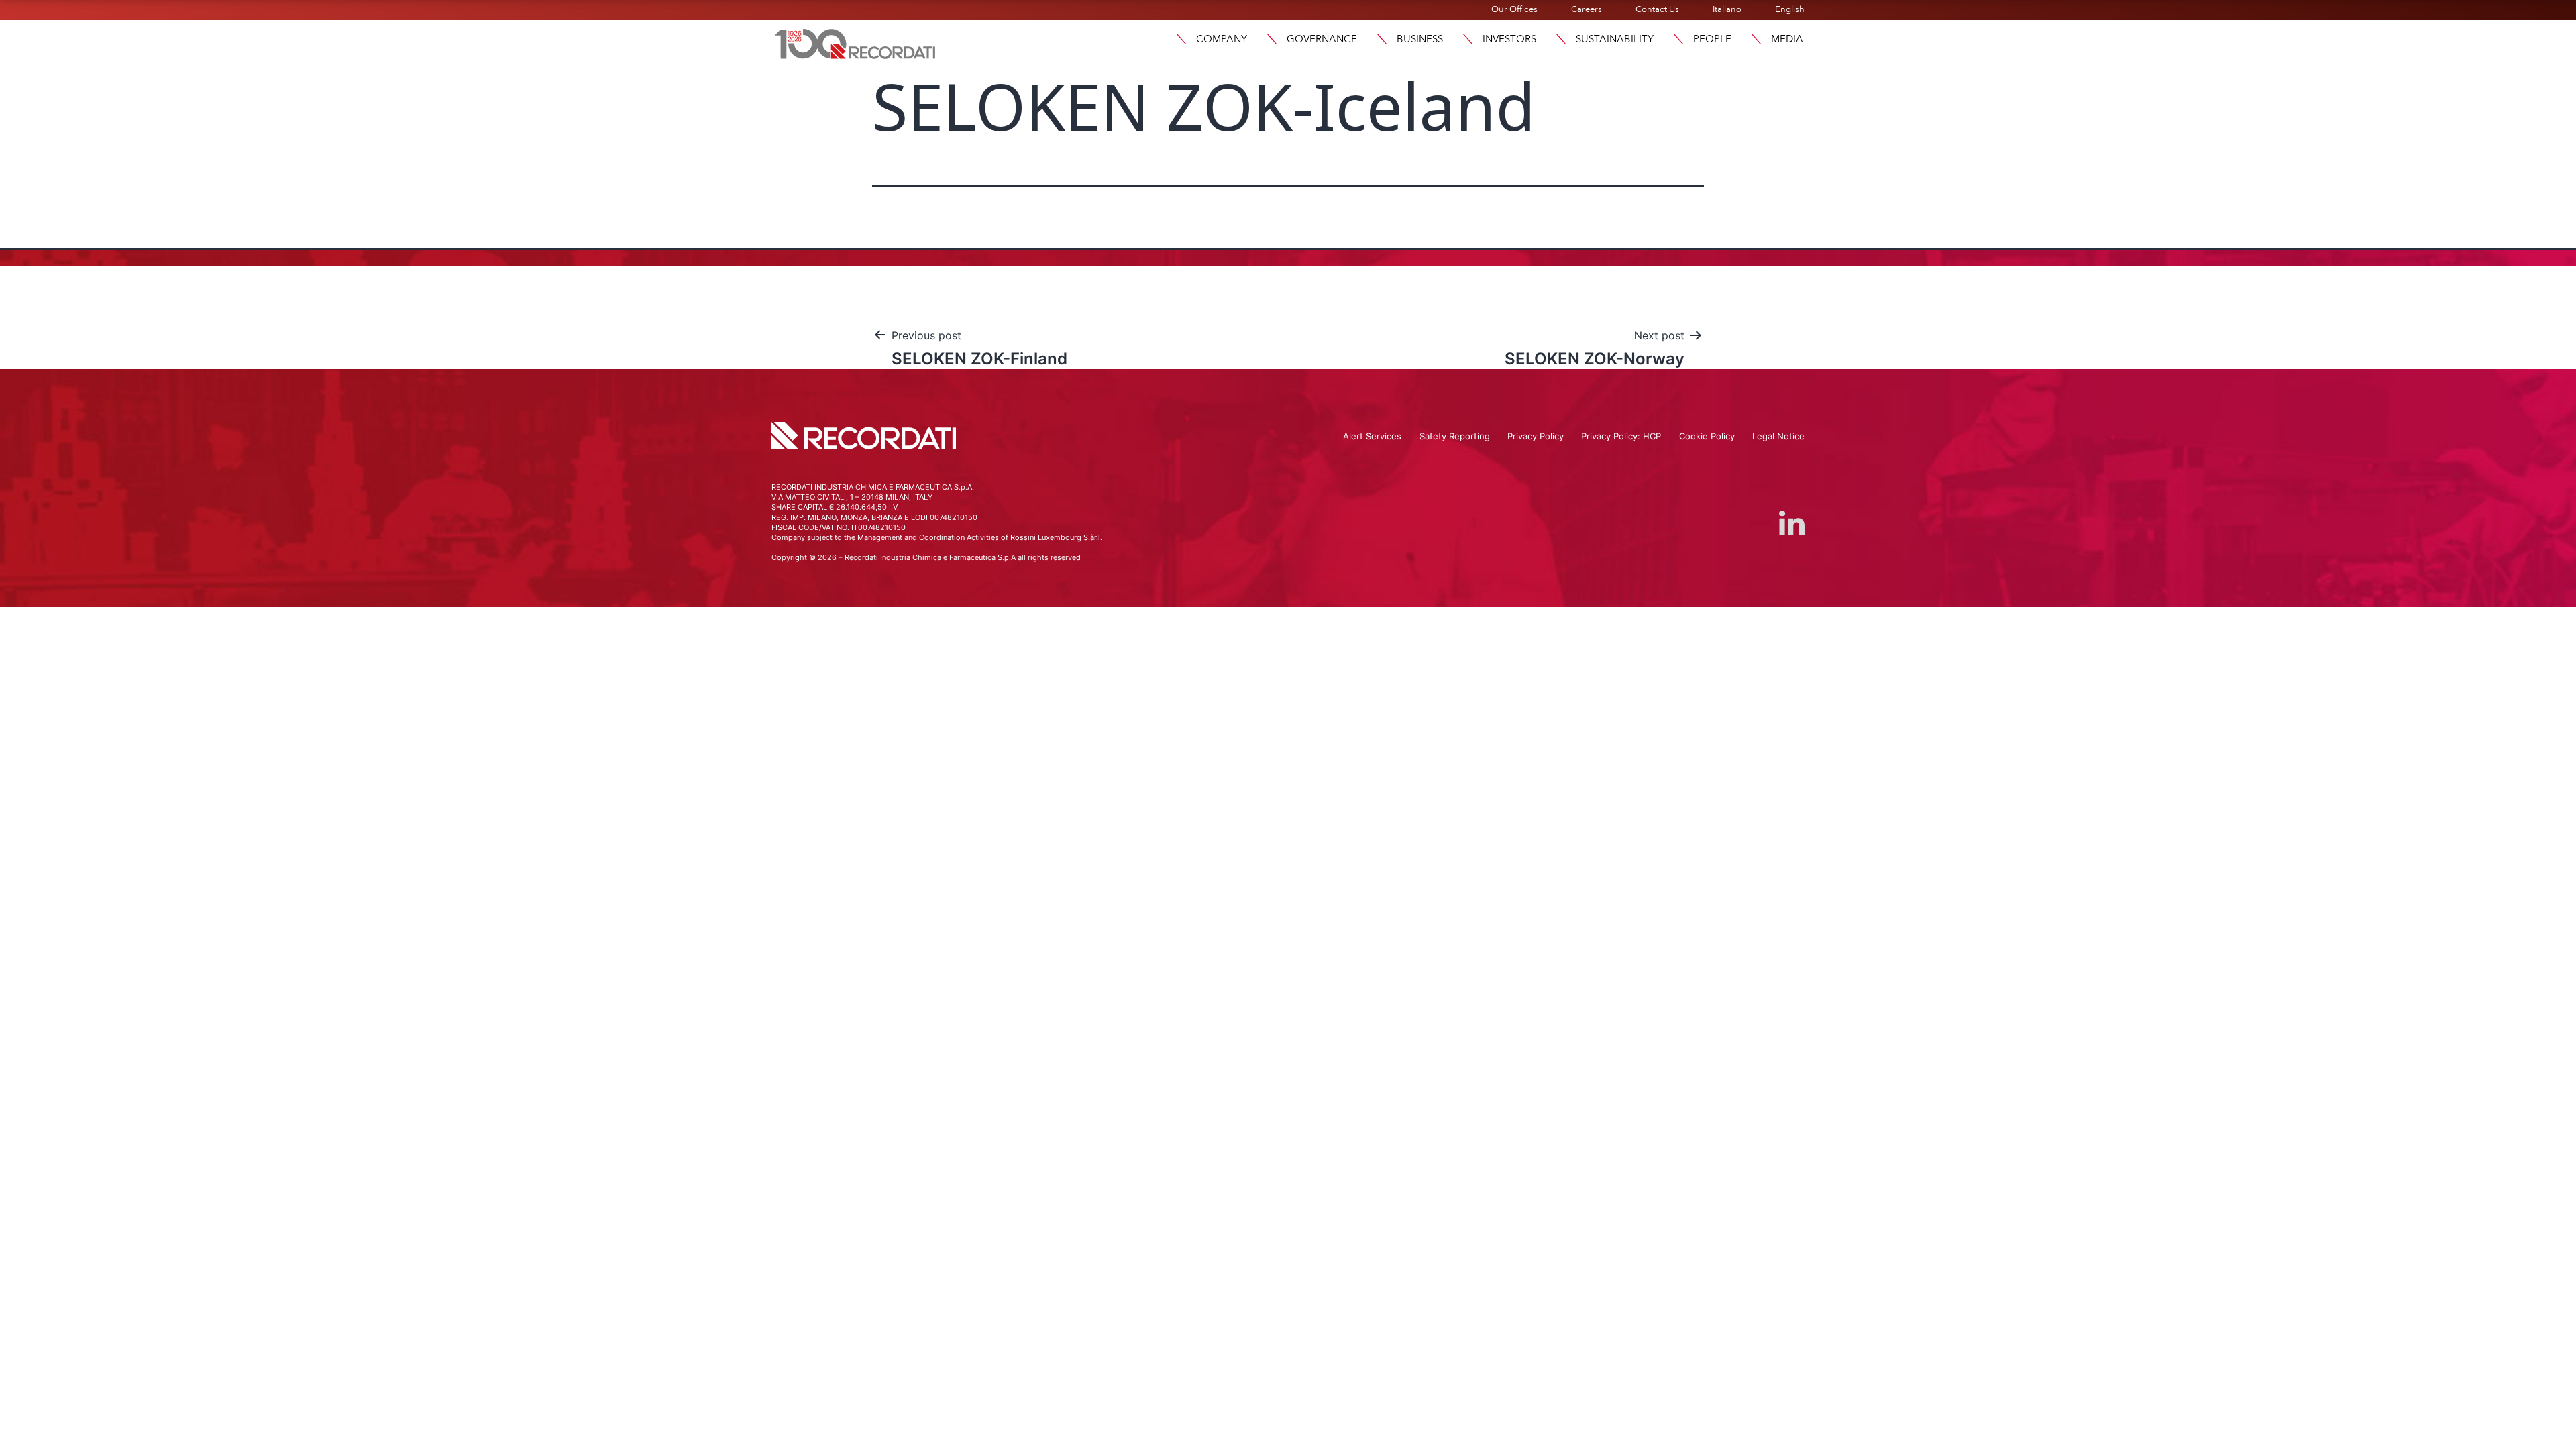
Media (1787, 39)
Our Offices (1514, 9)
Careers (1587, 9)
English (1790, 9)
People (1712, 39)
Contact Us (1657, 9)
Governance (1322, 39)
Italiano (1727, 9)
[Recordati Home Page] (855, 42)
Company (1222, 39)
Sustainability (1615, 39)
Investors (1509, 39)
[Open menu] (1181, 39)
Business (1420, 39)
